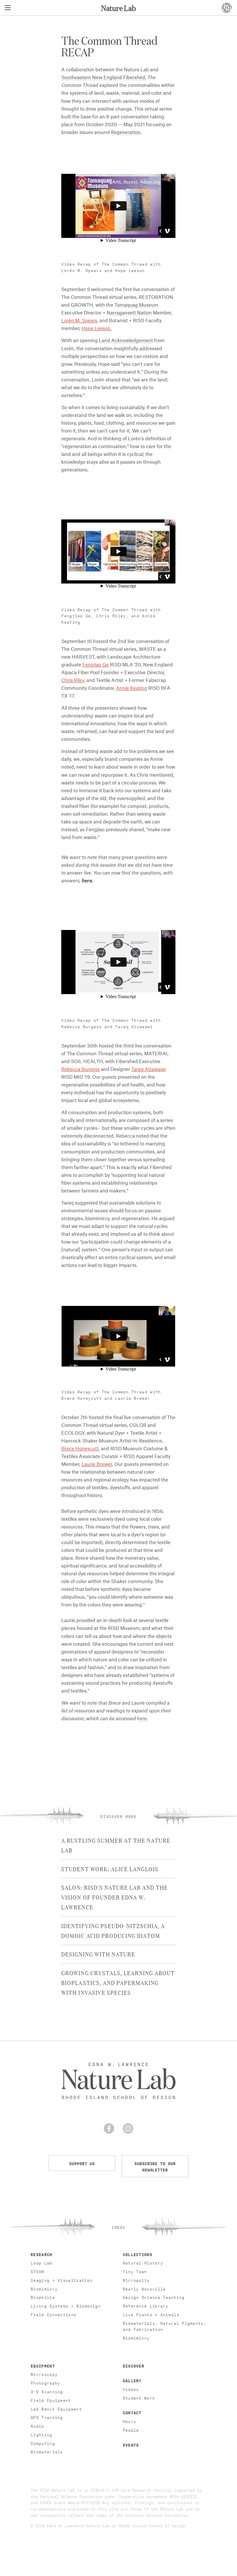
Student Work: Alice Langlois (110, 1869)
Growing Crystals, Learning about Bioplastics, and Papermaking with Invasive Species (118, 1982)
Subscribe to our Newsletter (155, 2166)
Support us (82, 2163)
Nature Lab (118, 8)
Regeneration (126, 133)
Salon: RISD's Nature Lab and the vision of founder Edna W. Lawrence (115, 1897)
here (87, 881)
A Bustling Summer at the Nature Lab (116, 1845)
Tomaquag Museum (136, 305)
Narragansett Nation (129, 313)
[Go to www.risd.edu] (227, 8)
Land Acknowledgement (126, 341)
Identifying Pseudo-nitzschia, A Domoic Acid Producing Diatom (113, 1930)
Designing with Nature (98, 1954)
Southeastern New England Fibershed (103, 78)
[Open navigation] (8, 8)
